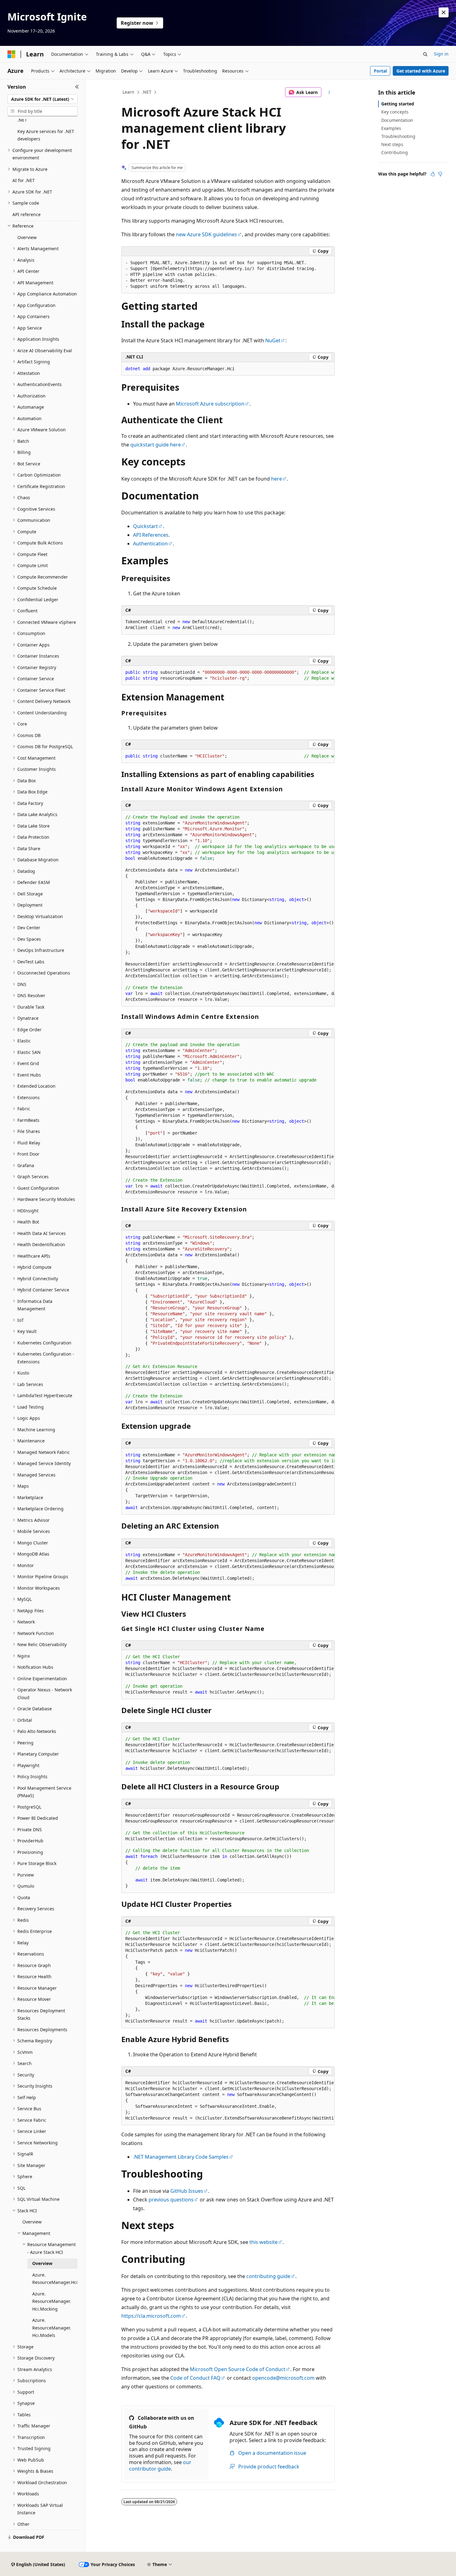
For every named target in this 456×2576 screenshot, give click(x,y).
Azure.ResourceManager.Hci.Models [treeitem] (52, 2328)
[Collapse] (77, 87)
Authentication (150, 544)
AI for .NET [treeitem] (24, 180)
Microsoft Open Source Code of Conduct (238, 2369)
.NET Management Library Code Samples (181, 2157)
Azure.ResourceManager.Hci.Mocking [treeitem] (52, 2301)
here (277, 479)
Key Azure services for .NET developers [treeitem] (46, 135)
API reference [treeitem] (27, 214)
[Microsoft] (11, 54)
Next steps (392, 144)
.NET (147, 92)
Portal (380, 71)
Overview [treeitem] (27, 237)
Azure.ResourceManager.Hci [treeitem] (55, 2279)
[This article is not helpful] (440, 174)
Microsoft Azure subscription (210, 404)
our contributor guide (160, 2465)
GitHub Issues (187, 2191)
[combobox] (42, 99)
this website (264, 2242)
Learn (128, 92)
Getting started (398, 104)
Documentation (397, 120)
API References (151, 535)
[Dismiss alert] (444, 12)
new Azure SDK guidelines (206, 234)
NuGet (273, 340)
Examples (391, 128)
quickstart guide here (156, 445)
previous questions (171, 2200)
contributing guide (268, 2276)
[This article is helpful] (433, 174)
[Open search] (425, 54)
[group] (228, 675)
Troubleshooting (398, 136)
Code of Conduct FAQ (195, 2378)
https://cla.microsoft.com (151, 2316)
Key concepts (395, 112)
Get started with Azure (421, 71)
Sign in (441, 54)
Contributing (395, 152)
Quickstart (145, 526)
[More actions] (329, 92)
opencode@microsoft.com (283, 2378)
